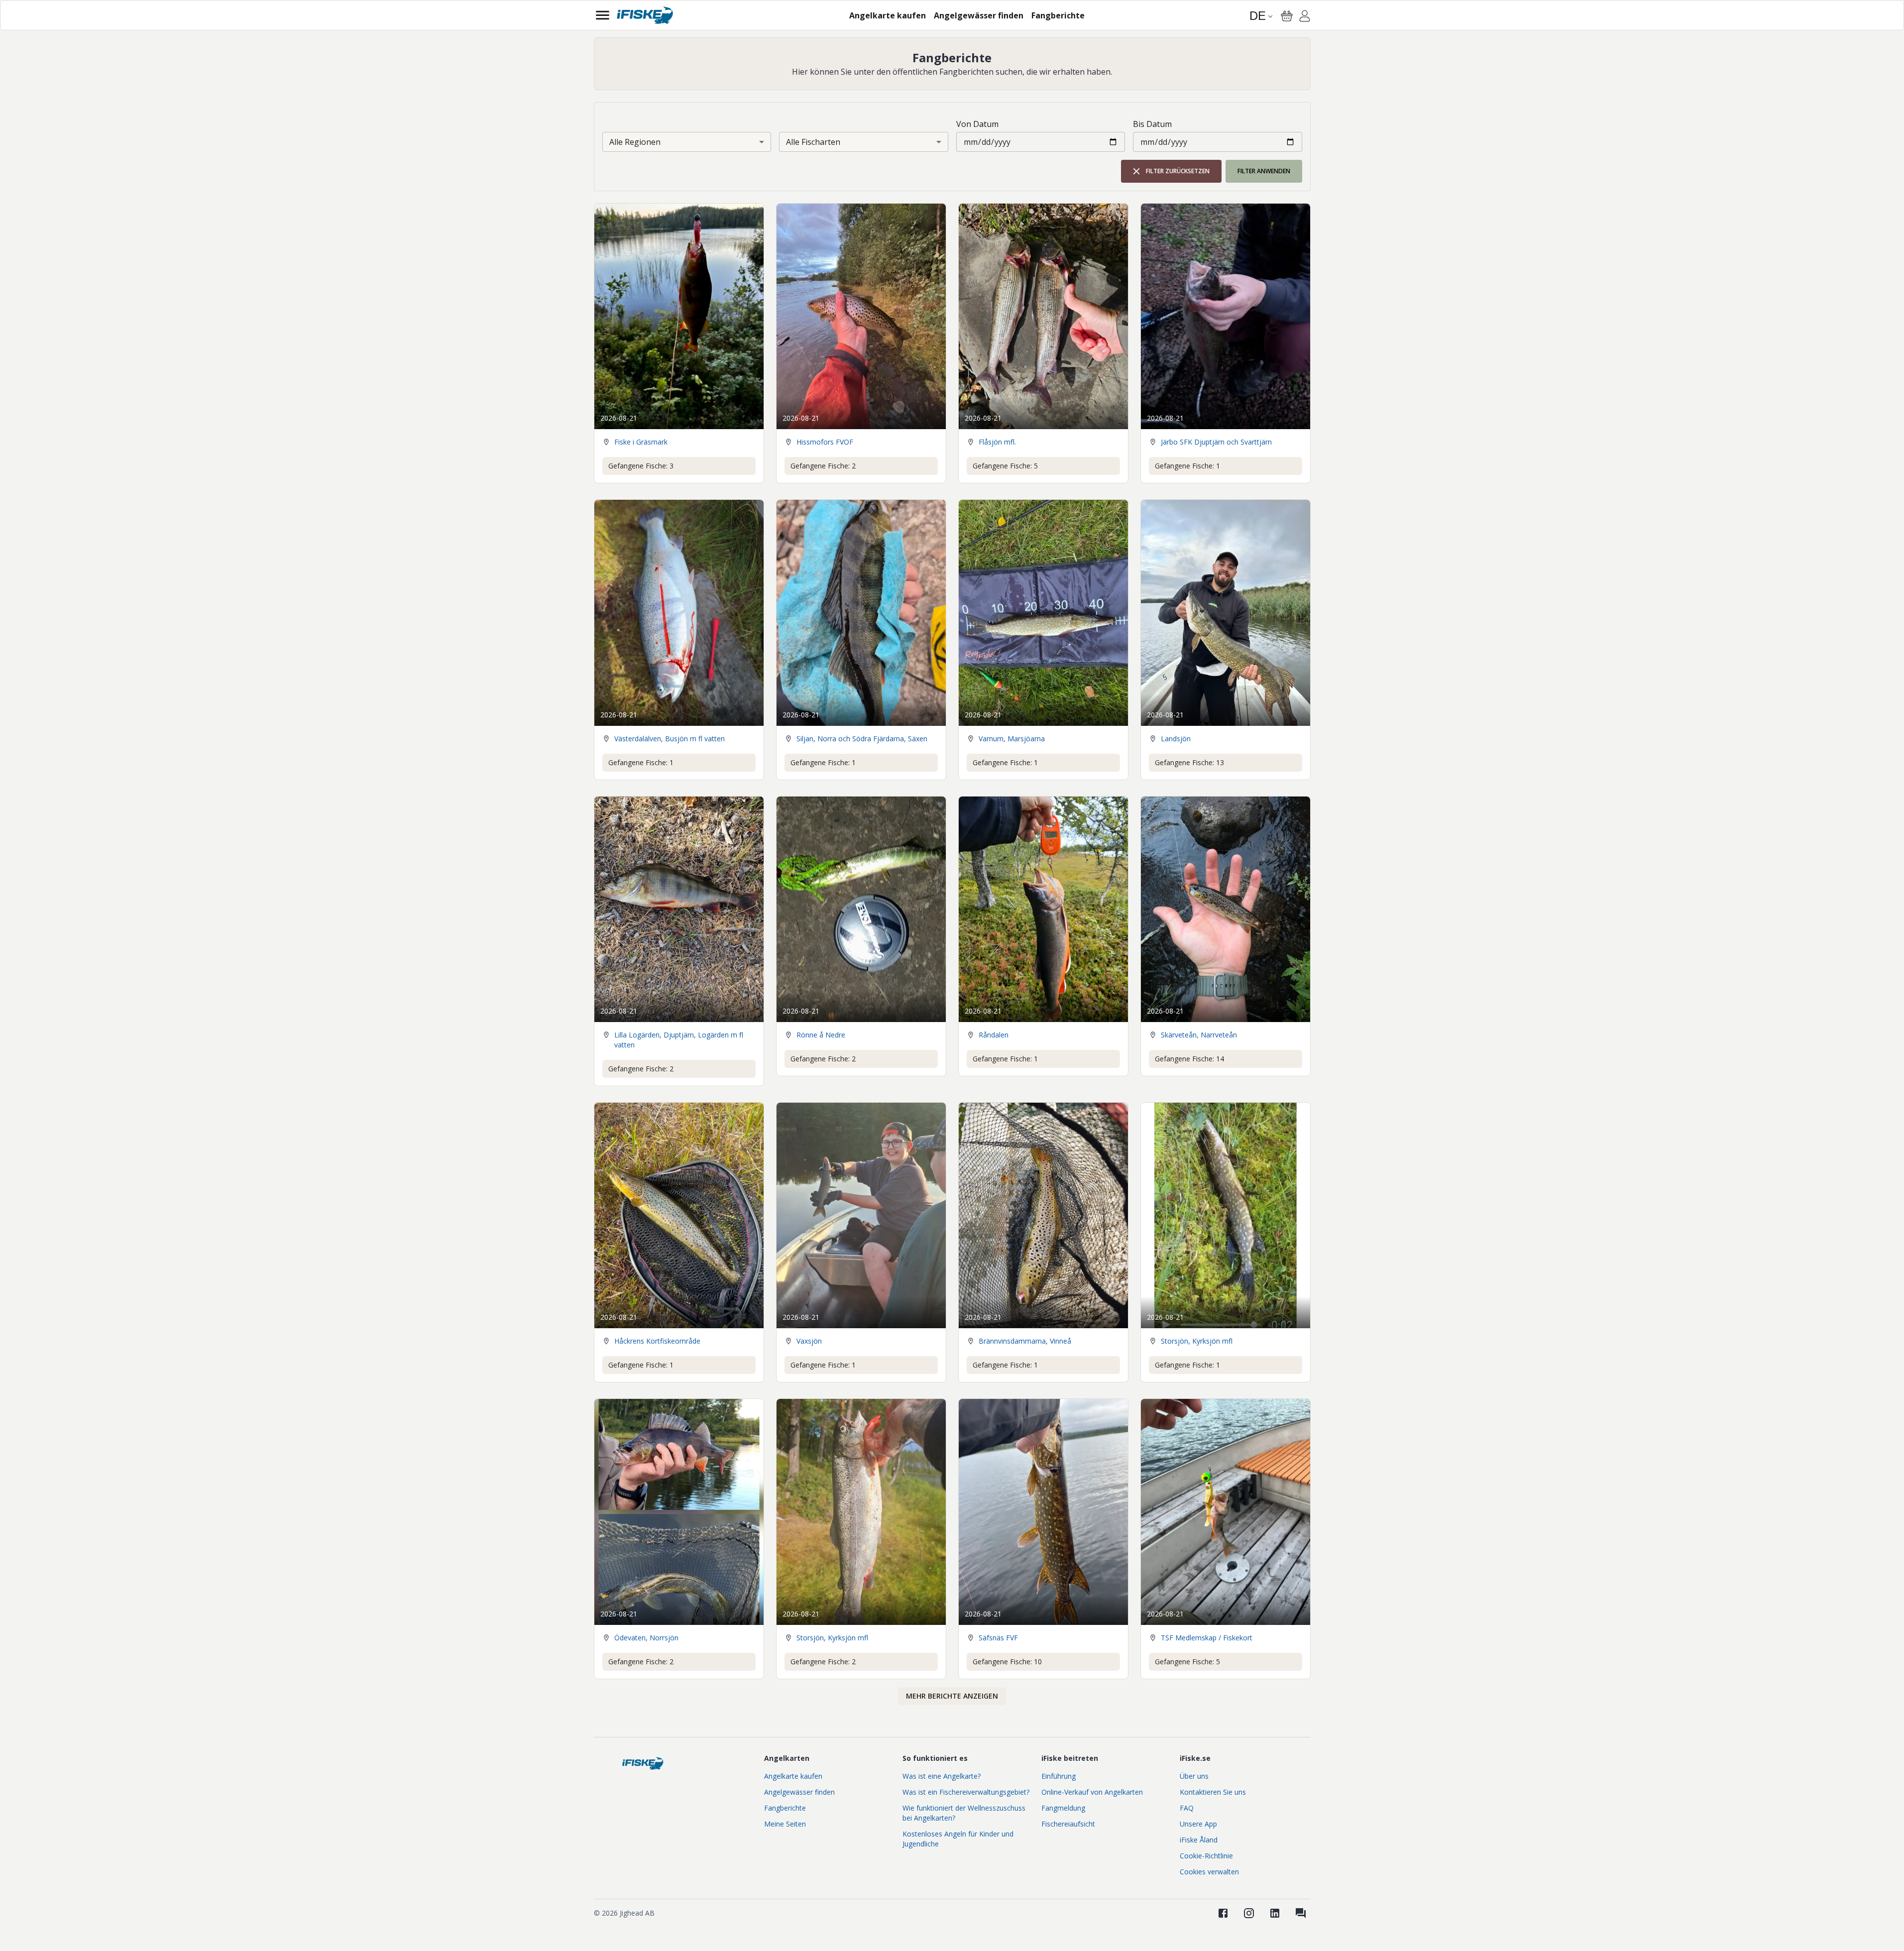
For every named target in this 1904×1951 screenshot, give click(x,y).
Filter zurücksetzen (1178, 171)
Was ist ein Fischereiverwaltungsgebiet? (966, 1792)
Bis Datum (1152, 124)
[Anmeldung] (1305, 17)
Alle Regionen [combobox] (635, 142)
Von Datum (977, 124)
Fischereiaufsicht (1068, 1824)
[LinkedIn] (1275, 1913)
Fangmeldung (1063, 1808)
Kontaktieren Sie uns (1213, 1792)
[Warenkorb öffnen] (1287, 16)
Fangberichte (785, 1808)
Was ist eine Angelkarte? (942, 1776)
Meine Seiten (785, 1824)
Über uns (1194, 1776)
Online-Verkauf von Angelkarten (1092, 1792)
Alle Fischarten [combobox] (813, 142)
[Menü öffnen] (603, 15)
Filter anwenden (1264, 171)
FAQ (1187, 1808)
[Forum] (1301, 1913)
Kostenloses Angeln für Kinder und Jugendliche (958, 1839)
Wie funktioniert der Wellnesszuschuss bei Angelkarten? (964, 1813)
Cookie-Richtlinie (1206, 1856)
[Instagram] (1249, 1913)
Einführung (1059, 1776)
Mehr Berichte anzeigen (952, 1696)
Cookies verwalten (1209, 1872)
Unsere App (1198, 1824)
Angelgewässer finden (799, 1792)
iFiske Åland (1199, 1840)
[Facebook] (1223, 1913)
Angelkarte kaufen (793, 1776)
